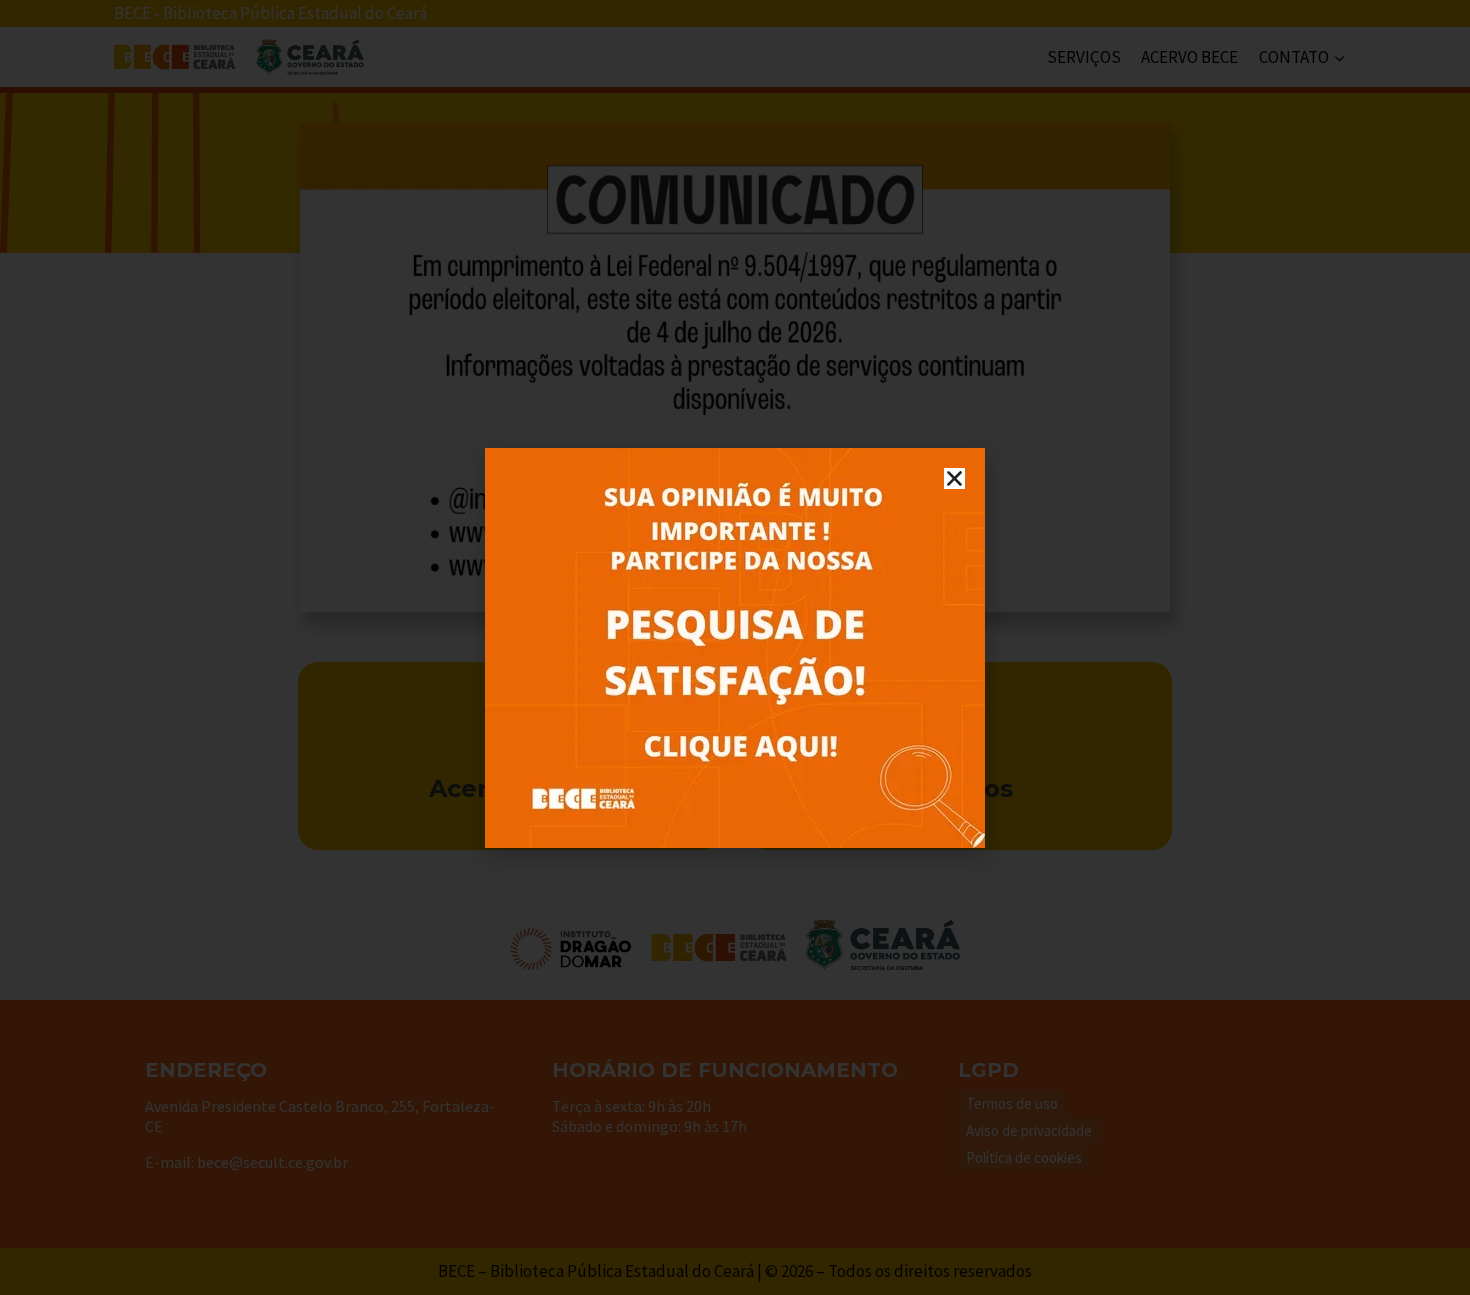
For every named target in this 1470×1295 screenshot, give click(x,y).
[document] (735, 647)
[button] (954, 478)
